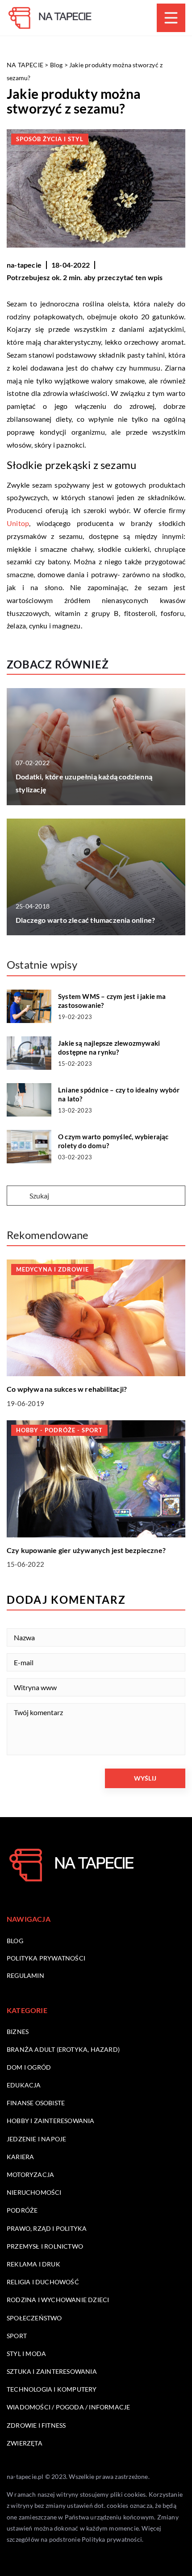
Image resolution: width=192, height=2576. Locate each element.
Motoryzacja (30, 2175)
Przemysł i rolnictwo (45, 2246)
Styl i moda (26, 2354)
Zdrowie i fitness (36, 2425)
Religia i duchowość (43, 2282)
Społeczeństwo (34, 2318)
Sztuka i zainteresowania (52, 2371)
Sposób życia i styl (50, 139)
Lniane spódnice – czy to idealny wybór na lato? (119, 1094)
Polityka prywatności (46, 1958)
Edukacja (24, 2085)
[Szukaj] (17, 1196)
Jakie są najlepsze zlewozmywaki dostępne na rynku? (109, 1048)
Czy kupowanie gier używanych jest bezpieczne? (86, 1550)
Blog (15, 1941)
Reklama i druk (33, 2264)
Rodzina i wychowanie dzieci (58, 2300)
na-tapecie (24, 265)
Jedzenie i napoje (36, 2139)
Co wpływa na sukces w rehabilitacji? (67, 1389)
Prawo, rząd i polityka (47, 2228)
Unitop (18, 523)
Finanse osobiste (36, 2103)
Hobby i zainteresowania (51, 2121)
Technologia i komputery (52, 2389)
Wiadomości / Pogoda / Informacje (68, 2407)
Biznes (18, 2032)
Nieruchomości (34, 2192)
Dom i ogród (29, 2067)
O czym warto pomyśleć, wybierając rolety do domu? (113, 1141)
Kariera (20, 2157)
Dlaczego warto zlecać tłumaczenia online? (85, 920)
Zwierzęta (25, 2443)
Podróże (22, 2210)
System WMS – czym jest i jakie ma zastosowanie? (112, 1001)
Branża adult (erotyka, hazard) (63, 2049)
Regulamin (25, 1975)
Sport (17, 2336)
